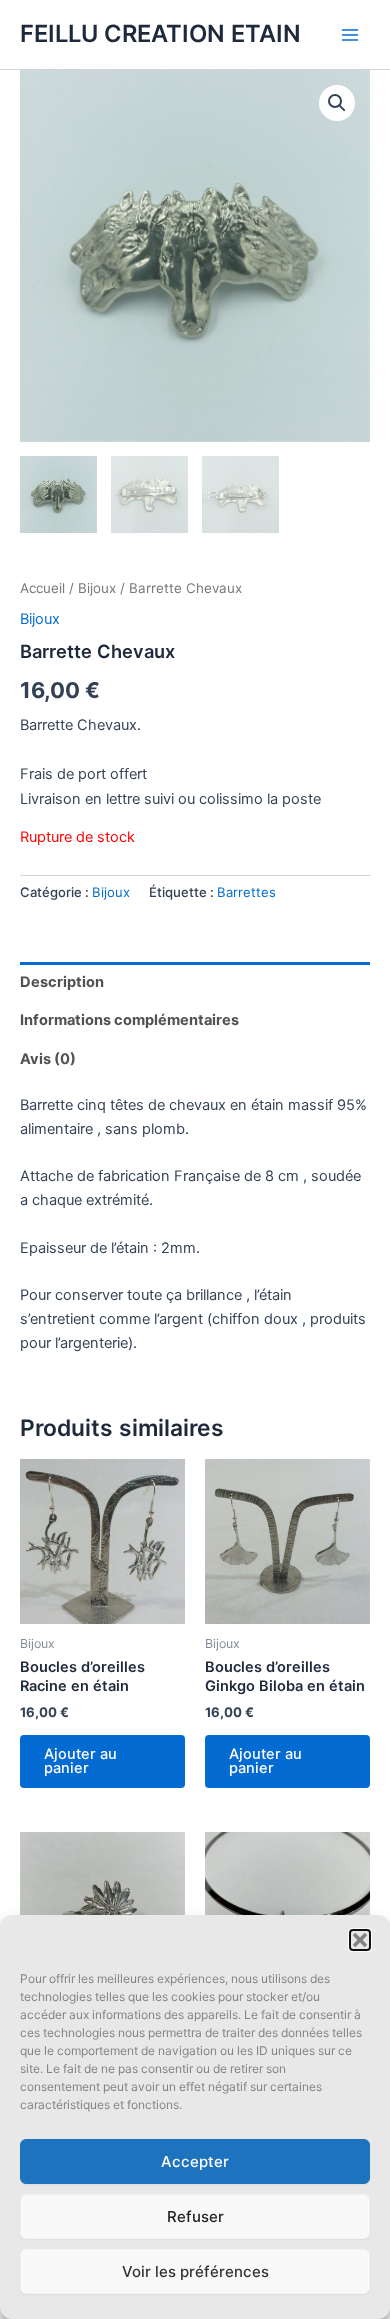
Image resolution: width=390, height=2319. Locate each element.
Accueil (42, 588)
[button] (360, 1940)
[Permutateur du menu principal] (350, 34)
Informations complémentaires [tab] (129, 1020)
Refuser (195, 2216)
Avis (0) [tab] (48, 1059)
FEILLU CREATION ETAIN (160, 33)
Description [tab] (62, 982)
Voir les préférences (195, 2271)
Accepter (195, 2161)
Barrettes (246, 892)
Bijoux (97, 588)
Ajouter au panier (80, 1761)
